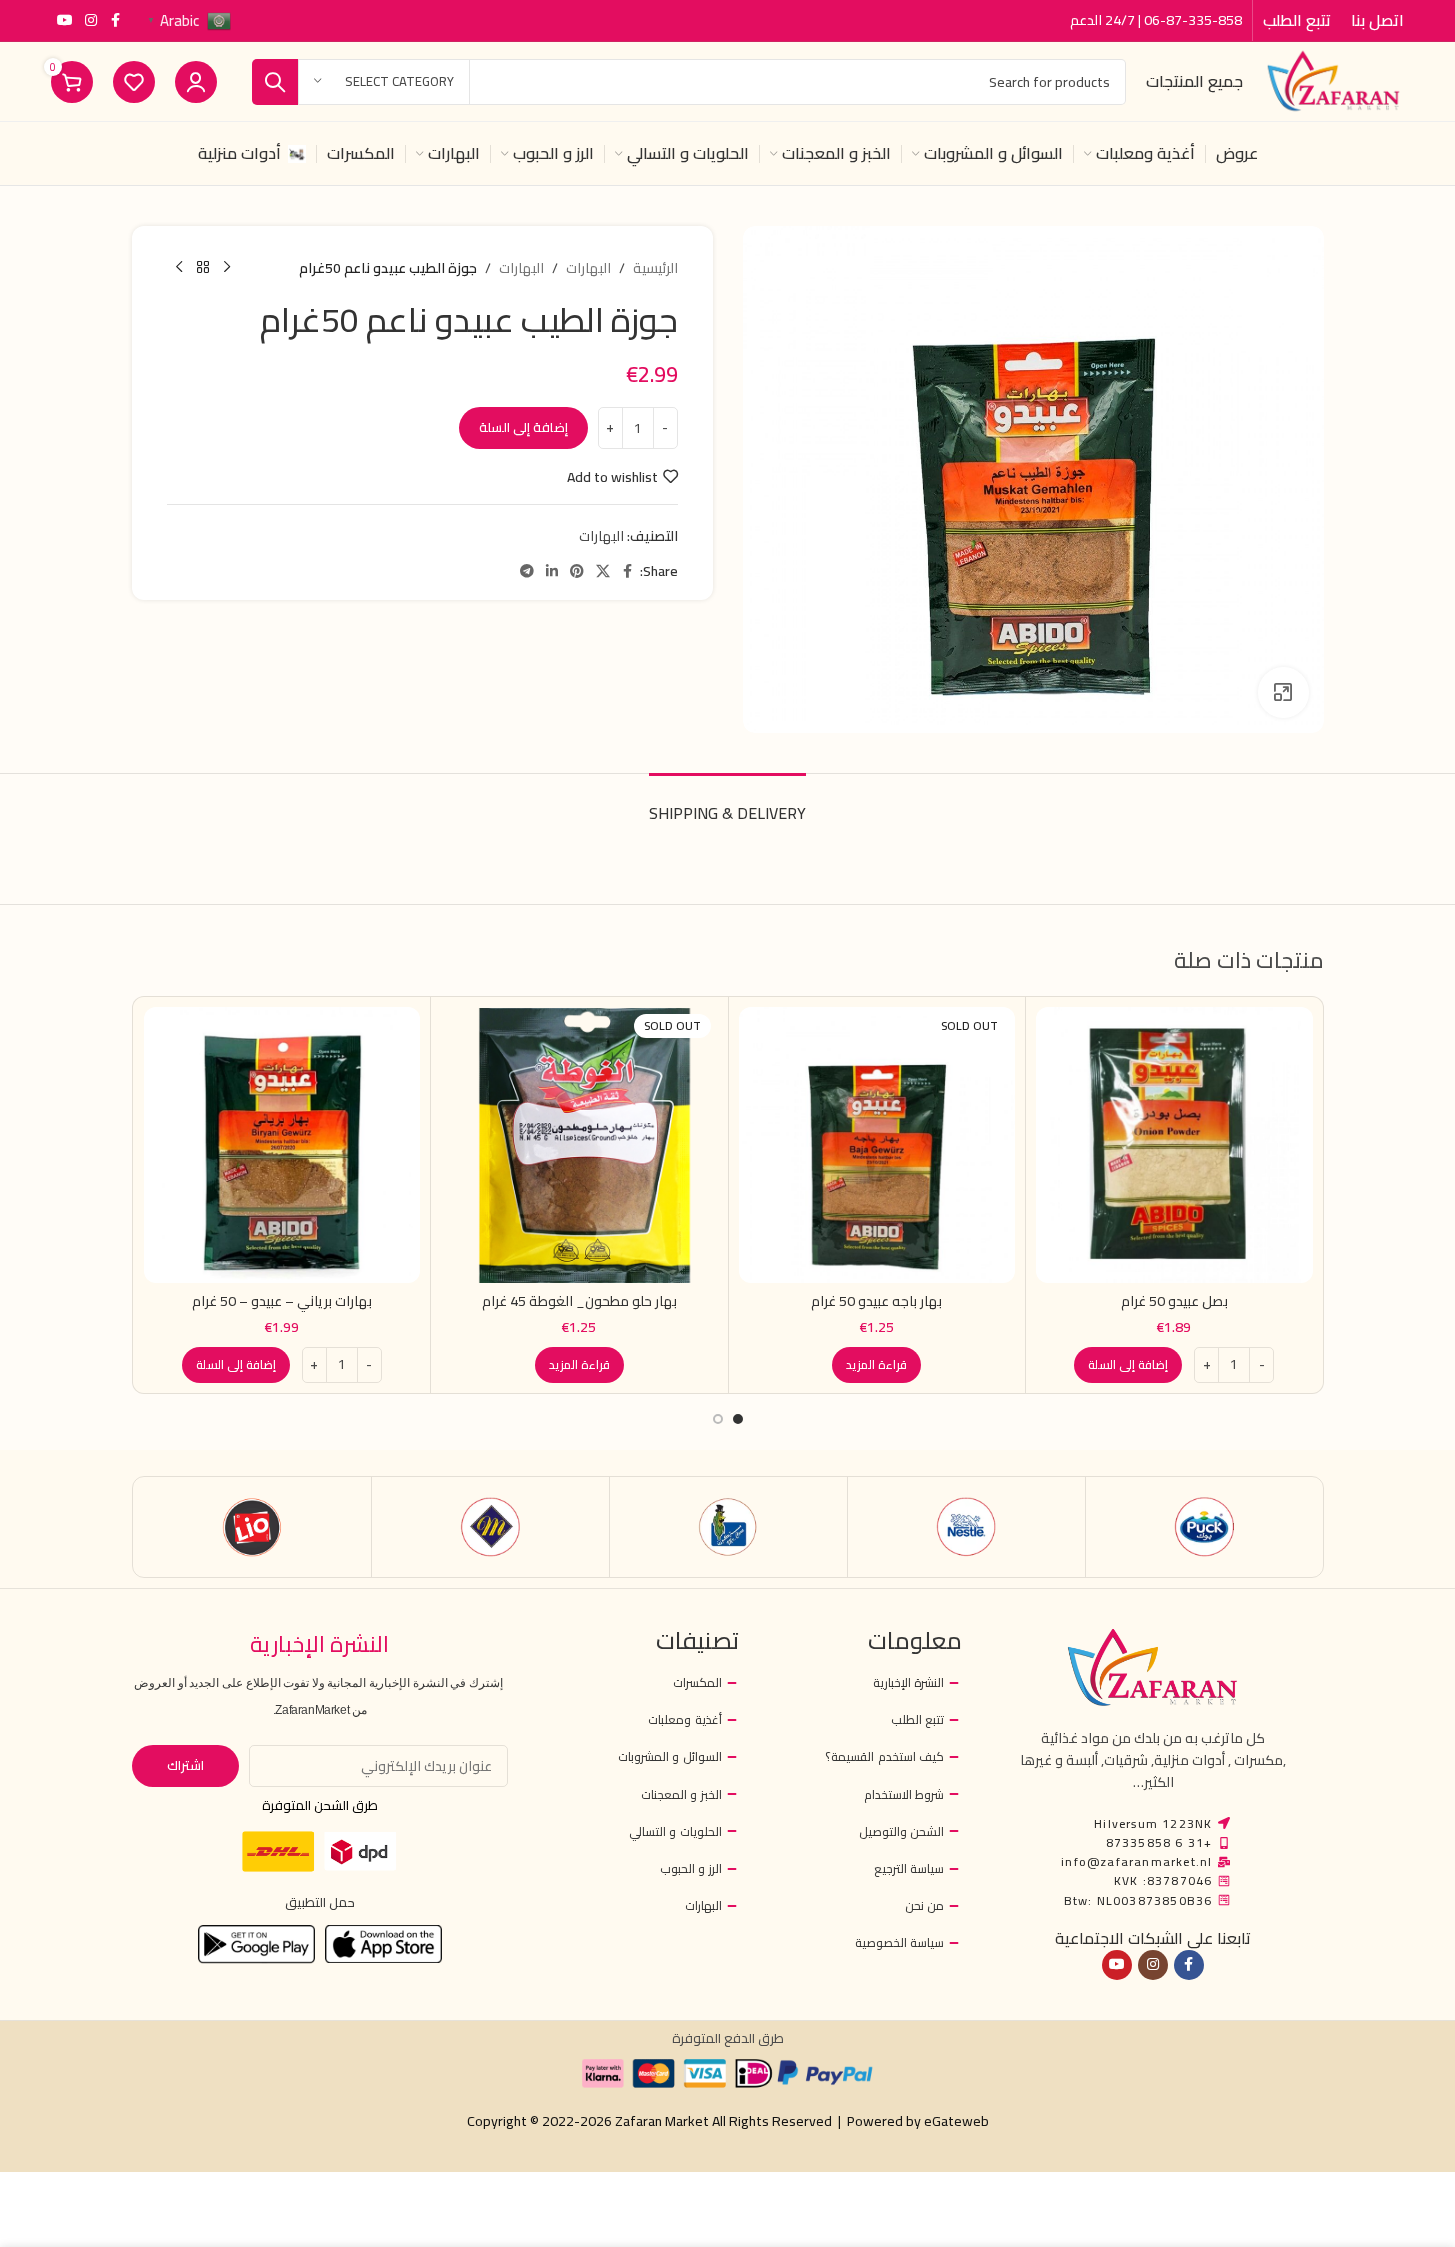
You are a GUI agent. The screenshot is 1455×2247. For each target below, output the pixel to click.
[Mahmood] (490, 1527)
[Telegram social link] (527, 571)
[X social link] (603, 571)
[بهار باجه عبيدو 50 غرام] (877, 1145)
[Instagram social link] (91, 20)
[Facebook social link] (115, 20)
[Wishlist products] (134, 82)
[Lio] (252, 1527)
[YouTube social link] (65, 20)
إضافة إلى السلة (523, 427)
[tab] (727, 803)
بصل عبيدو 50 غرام (1174, 1301)
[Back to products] (203, 268)
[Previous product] (227, 268)
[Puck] (1204, 1527)
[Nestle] (966, 1527)
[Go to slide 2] (718, 1419)
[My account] (196, 82)
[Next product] (179, 268)
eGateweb (956, 2121)
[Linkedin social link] (552, 571)
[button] (1128, 1365)
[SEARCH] (275, 82)
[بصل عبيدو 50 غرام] (1174, 1145)
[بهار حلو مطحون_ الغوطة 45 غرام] (579, 1145)
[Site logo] (1333, 80)
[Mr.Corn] (728, 1527)
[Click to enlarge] (1283, 692)
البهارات (588, 268)
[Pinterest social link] (577, 571)
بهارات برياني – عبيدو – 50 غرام (282, 1301)
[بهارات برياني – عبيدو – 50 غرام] (282, 1145)
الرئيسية (655, 268)
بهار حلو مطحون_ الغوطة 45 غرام (579, 1301)
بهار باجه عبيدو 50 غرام (876, 1301)
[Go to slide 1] (738, 1419)
